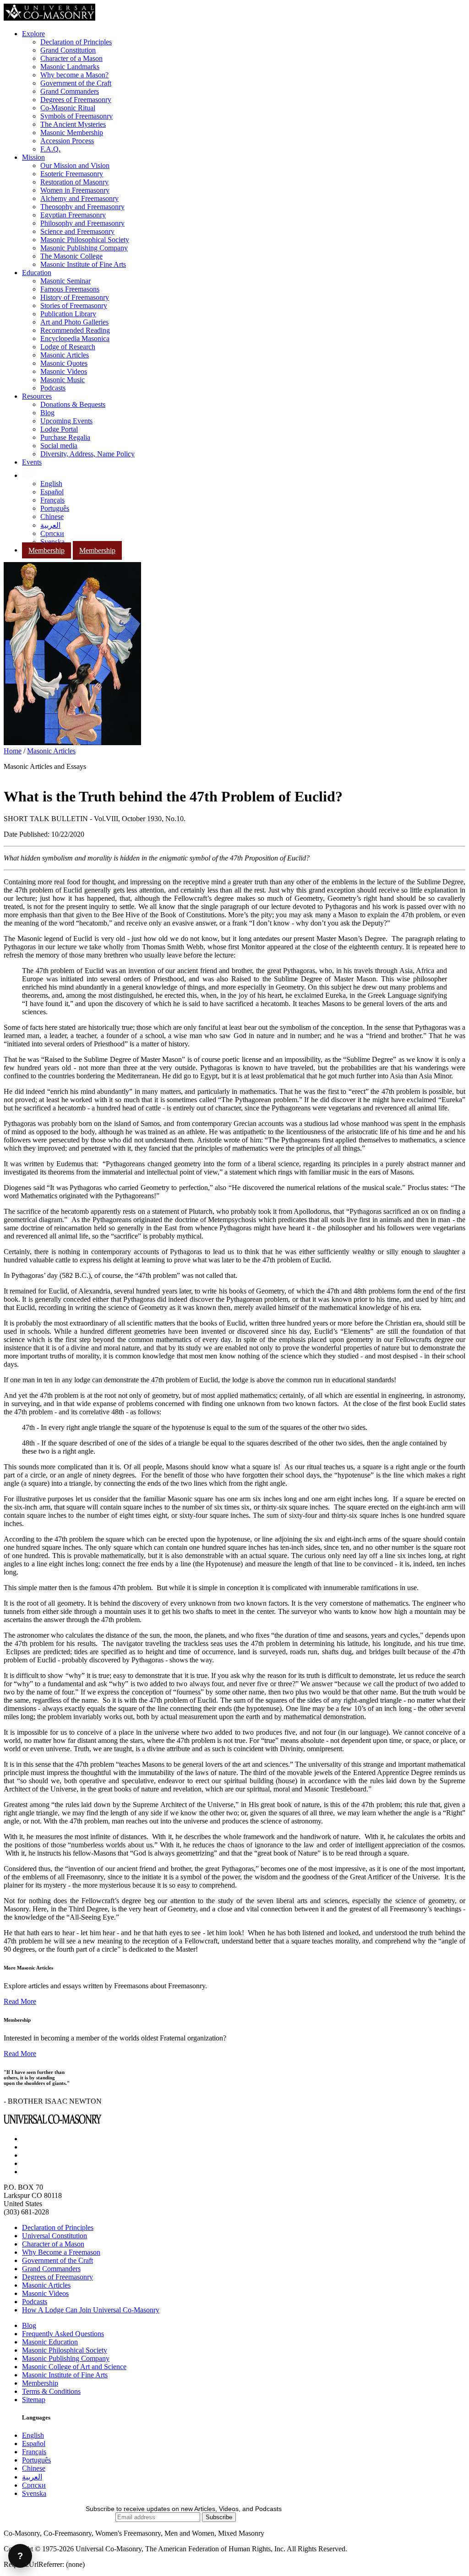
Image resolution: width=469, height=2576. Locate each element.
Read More (20, 2001)
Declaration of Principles (76, 42)
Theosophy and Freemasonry (82, 207)
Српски (52, 533)
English (51, 484)
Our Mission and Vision (75, 165)
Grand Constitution (68, 50)
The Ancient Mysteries (73, 124)
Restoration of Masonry (74, 182)
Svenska (52, 542)
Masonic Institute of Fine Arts (83, 264)
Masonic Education (50, 2342)
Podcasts (53, 388)
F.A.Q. (50, 149)
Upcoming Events (66, 421)
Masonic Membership (72, 133)
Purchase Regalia (65, 437)
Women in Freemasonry (75, 190)
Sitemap (34, 2400)
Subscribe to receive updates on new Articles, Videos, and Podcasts (184, 2509)
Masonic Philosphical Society (65, 2350)
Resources (37, 396)
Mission (33, 157)
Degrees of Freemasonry (76, 100)
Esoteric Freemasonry (72, 174)
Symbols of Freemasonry (76, 116)
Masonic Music (63, 380)
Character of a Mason (71, 58)
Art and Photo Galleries (74, 322)
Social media (59, 446)
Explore (33, 34)
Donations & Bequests (73, 404)
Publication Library (68, 314)
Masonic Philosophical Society (85, 240)
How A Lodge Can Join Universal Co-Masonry (91, 2310)
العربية (50, 525)
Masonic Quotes (64, 363)
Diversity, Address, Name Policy (87, 454)
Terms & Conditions (51, 2391)
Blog (47, 413)
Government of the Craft (76, 83)
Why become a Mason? (74, 75)
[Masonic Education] (28, 475)
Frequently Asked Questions (63, 2334)
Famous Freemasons (70, 289)
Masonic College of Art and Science (74, 2367)
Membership (46, 550)
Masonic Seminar (65, 281)
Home (13, 751)
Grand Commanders (70, 91)
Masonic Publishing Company (84, 248)
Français (52, 500)
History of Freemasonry (75, 297)
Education (37, 273)
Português (55, 508)
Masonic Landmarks (70, 67)
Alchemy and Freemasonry (79, 198)
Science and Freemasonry (77, 231)
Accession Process (67, 141)
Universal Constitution (55, 2236)
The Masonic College (71, 256)
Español (52, 492)
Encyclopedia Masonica (75, 338)
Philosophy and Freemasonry (82, 223)
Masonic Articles (65, 355)
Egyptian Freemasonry (73, 215)
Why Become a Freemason (61, 2252)
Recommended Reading (75, 330)
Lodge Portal (59, 429)
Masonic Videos (64, 371)
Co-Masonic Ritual (68, 108)
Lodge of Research (68, 347)
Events (32, 462)
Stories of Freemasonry (74, 306)
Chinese (52, 517)
